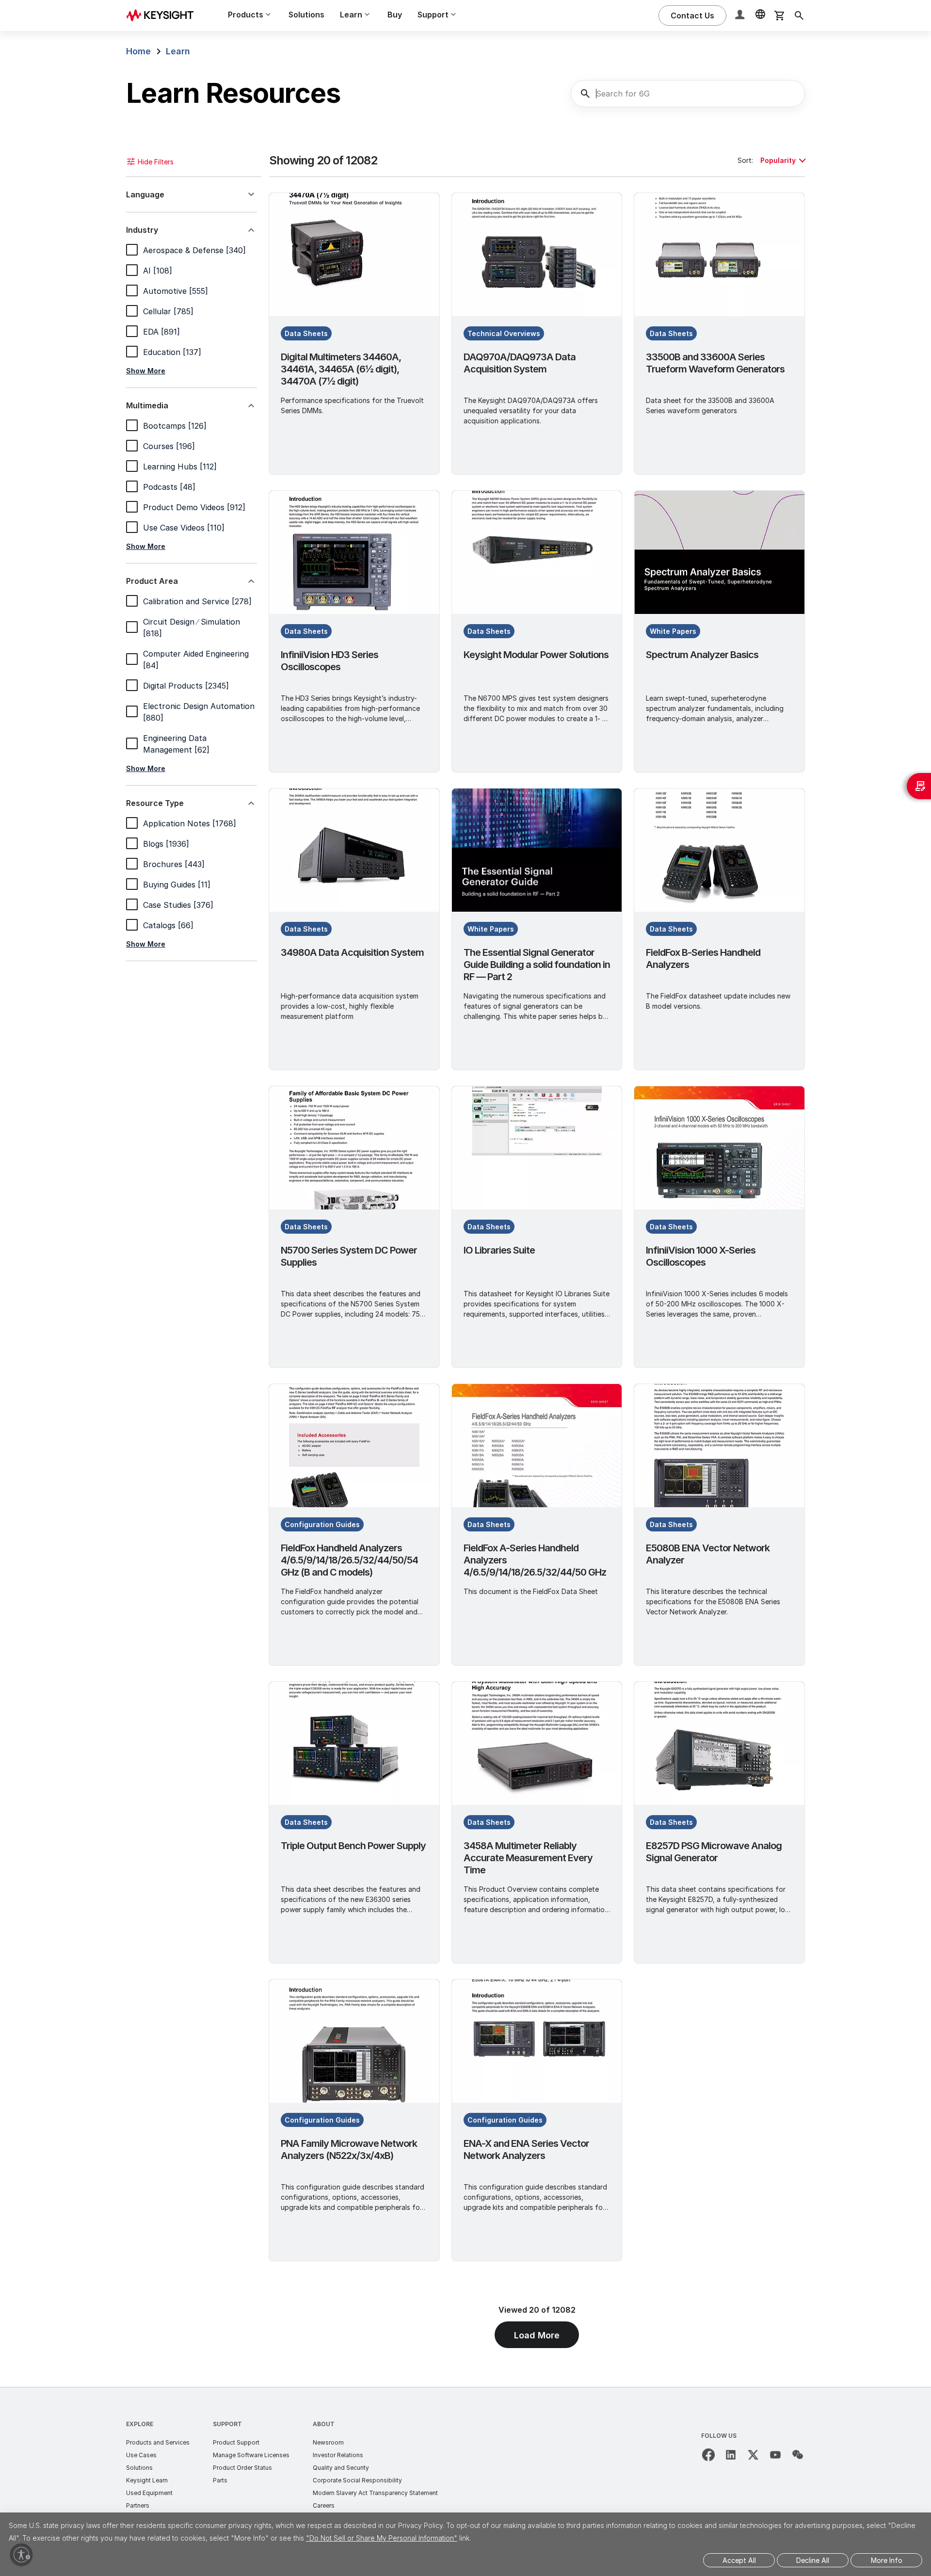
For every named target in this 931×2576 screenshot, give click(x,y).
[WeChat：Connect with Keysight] (798, 2455)
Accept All (739, 2560)
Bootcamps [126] (175, 426)
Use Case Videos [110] (184, 528)
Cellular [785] (168, 311)
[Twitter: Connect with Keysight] (753, 2455)
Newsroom (328, 2442)
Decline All (813, 2560)
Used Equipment (149, 2493)
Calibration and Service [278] (197, 601)
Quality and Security (341, 2468)
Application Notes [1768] (190, 823)
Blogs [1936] (166, 844)
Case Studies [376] (178, 905)
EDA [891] (161, 332)
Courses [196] (169, 446)
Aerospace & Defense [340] (194, 250)
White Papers (673, 631)
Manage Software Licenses (251, 2455)
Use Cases (141, 2455)
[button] (741, 16)
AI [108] (158, 271)
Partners (138, 2505)
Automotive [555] (176, 291)
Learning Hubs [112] (180, 467)
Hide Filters (156, 162)
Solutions (306, 15)
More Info (887, 2560)
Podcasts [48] (169, 487)
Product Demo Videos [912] (194, 507)
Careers (324, 2505)
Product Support (236, 2442)
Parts (220, 2480)
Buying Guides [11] (177, 885)
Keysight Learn (147, 2480)
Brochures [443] (174, 864)
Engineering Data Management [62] (176, 744)
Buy (395, 15)
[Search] (799, 16)
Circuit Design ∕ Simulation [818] (192, 628)
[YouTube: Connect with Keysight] (775, 2455)
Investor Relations (338, 2455)
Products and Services (158, 2442)
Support (227, 2424)
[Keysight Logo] (163, 16)
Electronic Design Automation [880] (199, 712)
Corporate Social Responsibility (357, 2480)
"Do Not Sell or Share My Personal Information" (382, 2538)
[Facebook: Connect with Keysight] (708, 2455)
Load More (537, 2335)
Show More (146, 371)
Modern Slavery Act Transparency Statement (375, 2493)
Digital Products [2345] (186, 686)
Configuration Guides (322, 1524)
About (324, 2424)
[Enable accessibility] (21, 2555)
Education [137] (172, 352)
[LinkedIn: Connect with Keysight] (731, 2455)
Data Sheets (306, 333)
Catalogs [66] (168, 925)
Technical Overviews (504, 333)
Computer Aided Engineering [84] (196, 660)
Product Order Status (242, 2468)
